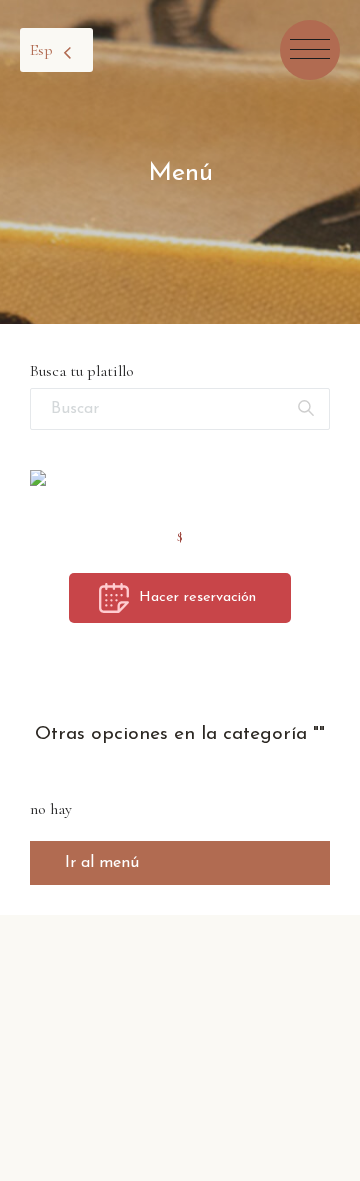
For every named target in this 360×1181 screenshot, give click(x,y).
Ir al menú (102, 863)
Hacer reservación (197, 597)
